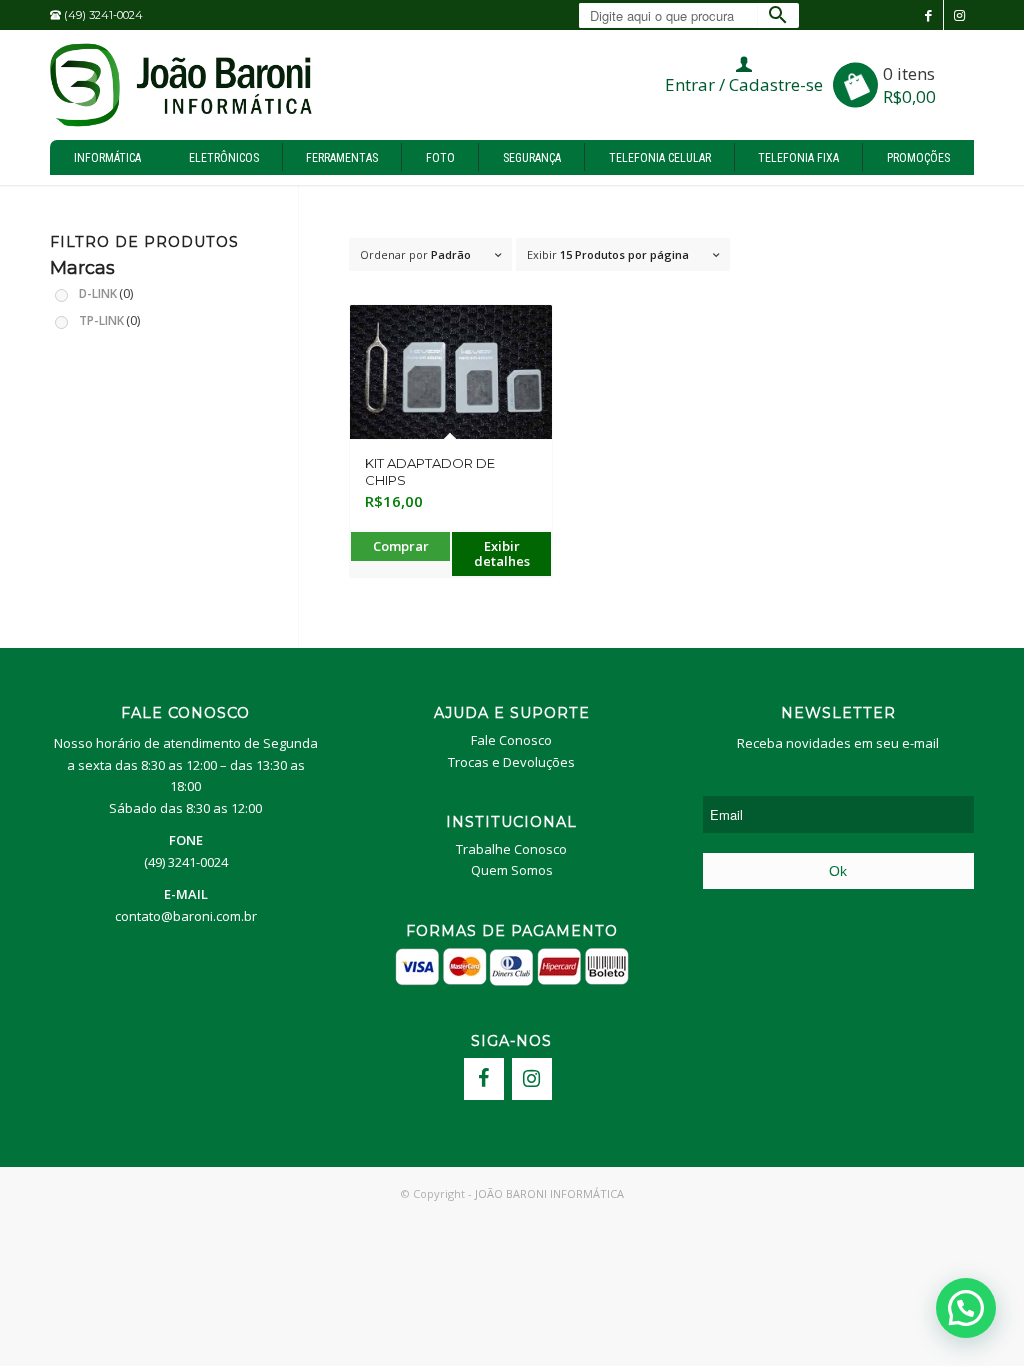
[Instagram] (532, 1079)
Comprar (401, 546)
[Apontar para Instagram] (959, 15)
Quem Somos (512, 870)
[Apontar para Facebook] (928, 15)
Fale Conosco (511, 740)
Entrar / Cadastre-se (744, 84)
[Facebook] (484, 1079)
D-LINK (106, 293)
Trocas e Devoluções (511, 762)
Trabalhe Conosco (511, 849)
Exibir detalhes (502, 553)
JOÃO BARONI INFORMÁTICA (549, 1193)
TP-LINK (109, 320)
